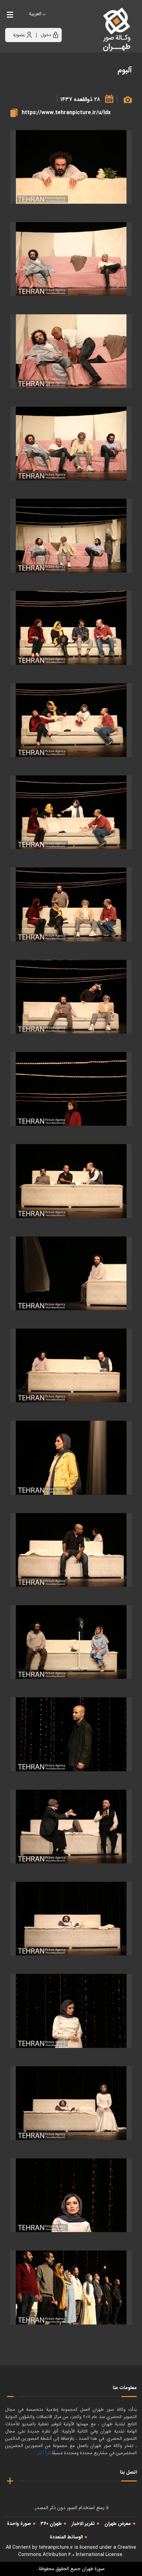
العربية (35, 14)
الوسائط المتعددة (66, 2537)
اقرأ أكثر (44, 2453)
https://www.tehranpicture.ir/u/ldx (66, 113)
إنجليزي (73, 21)
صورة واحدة (19, 2524)
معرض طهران (118, 2524)
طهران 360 (51, 2524)
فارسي (56, 21)
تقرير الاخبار (83, 2524)
